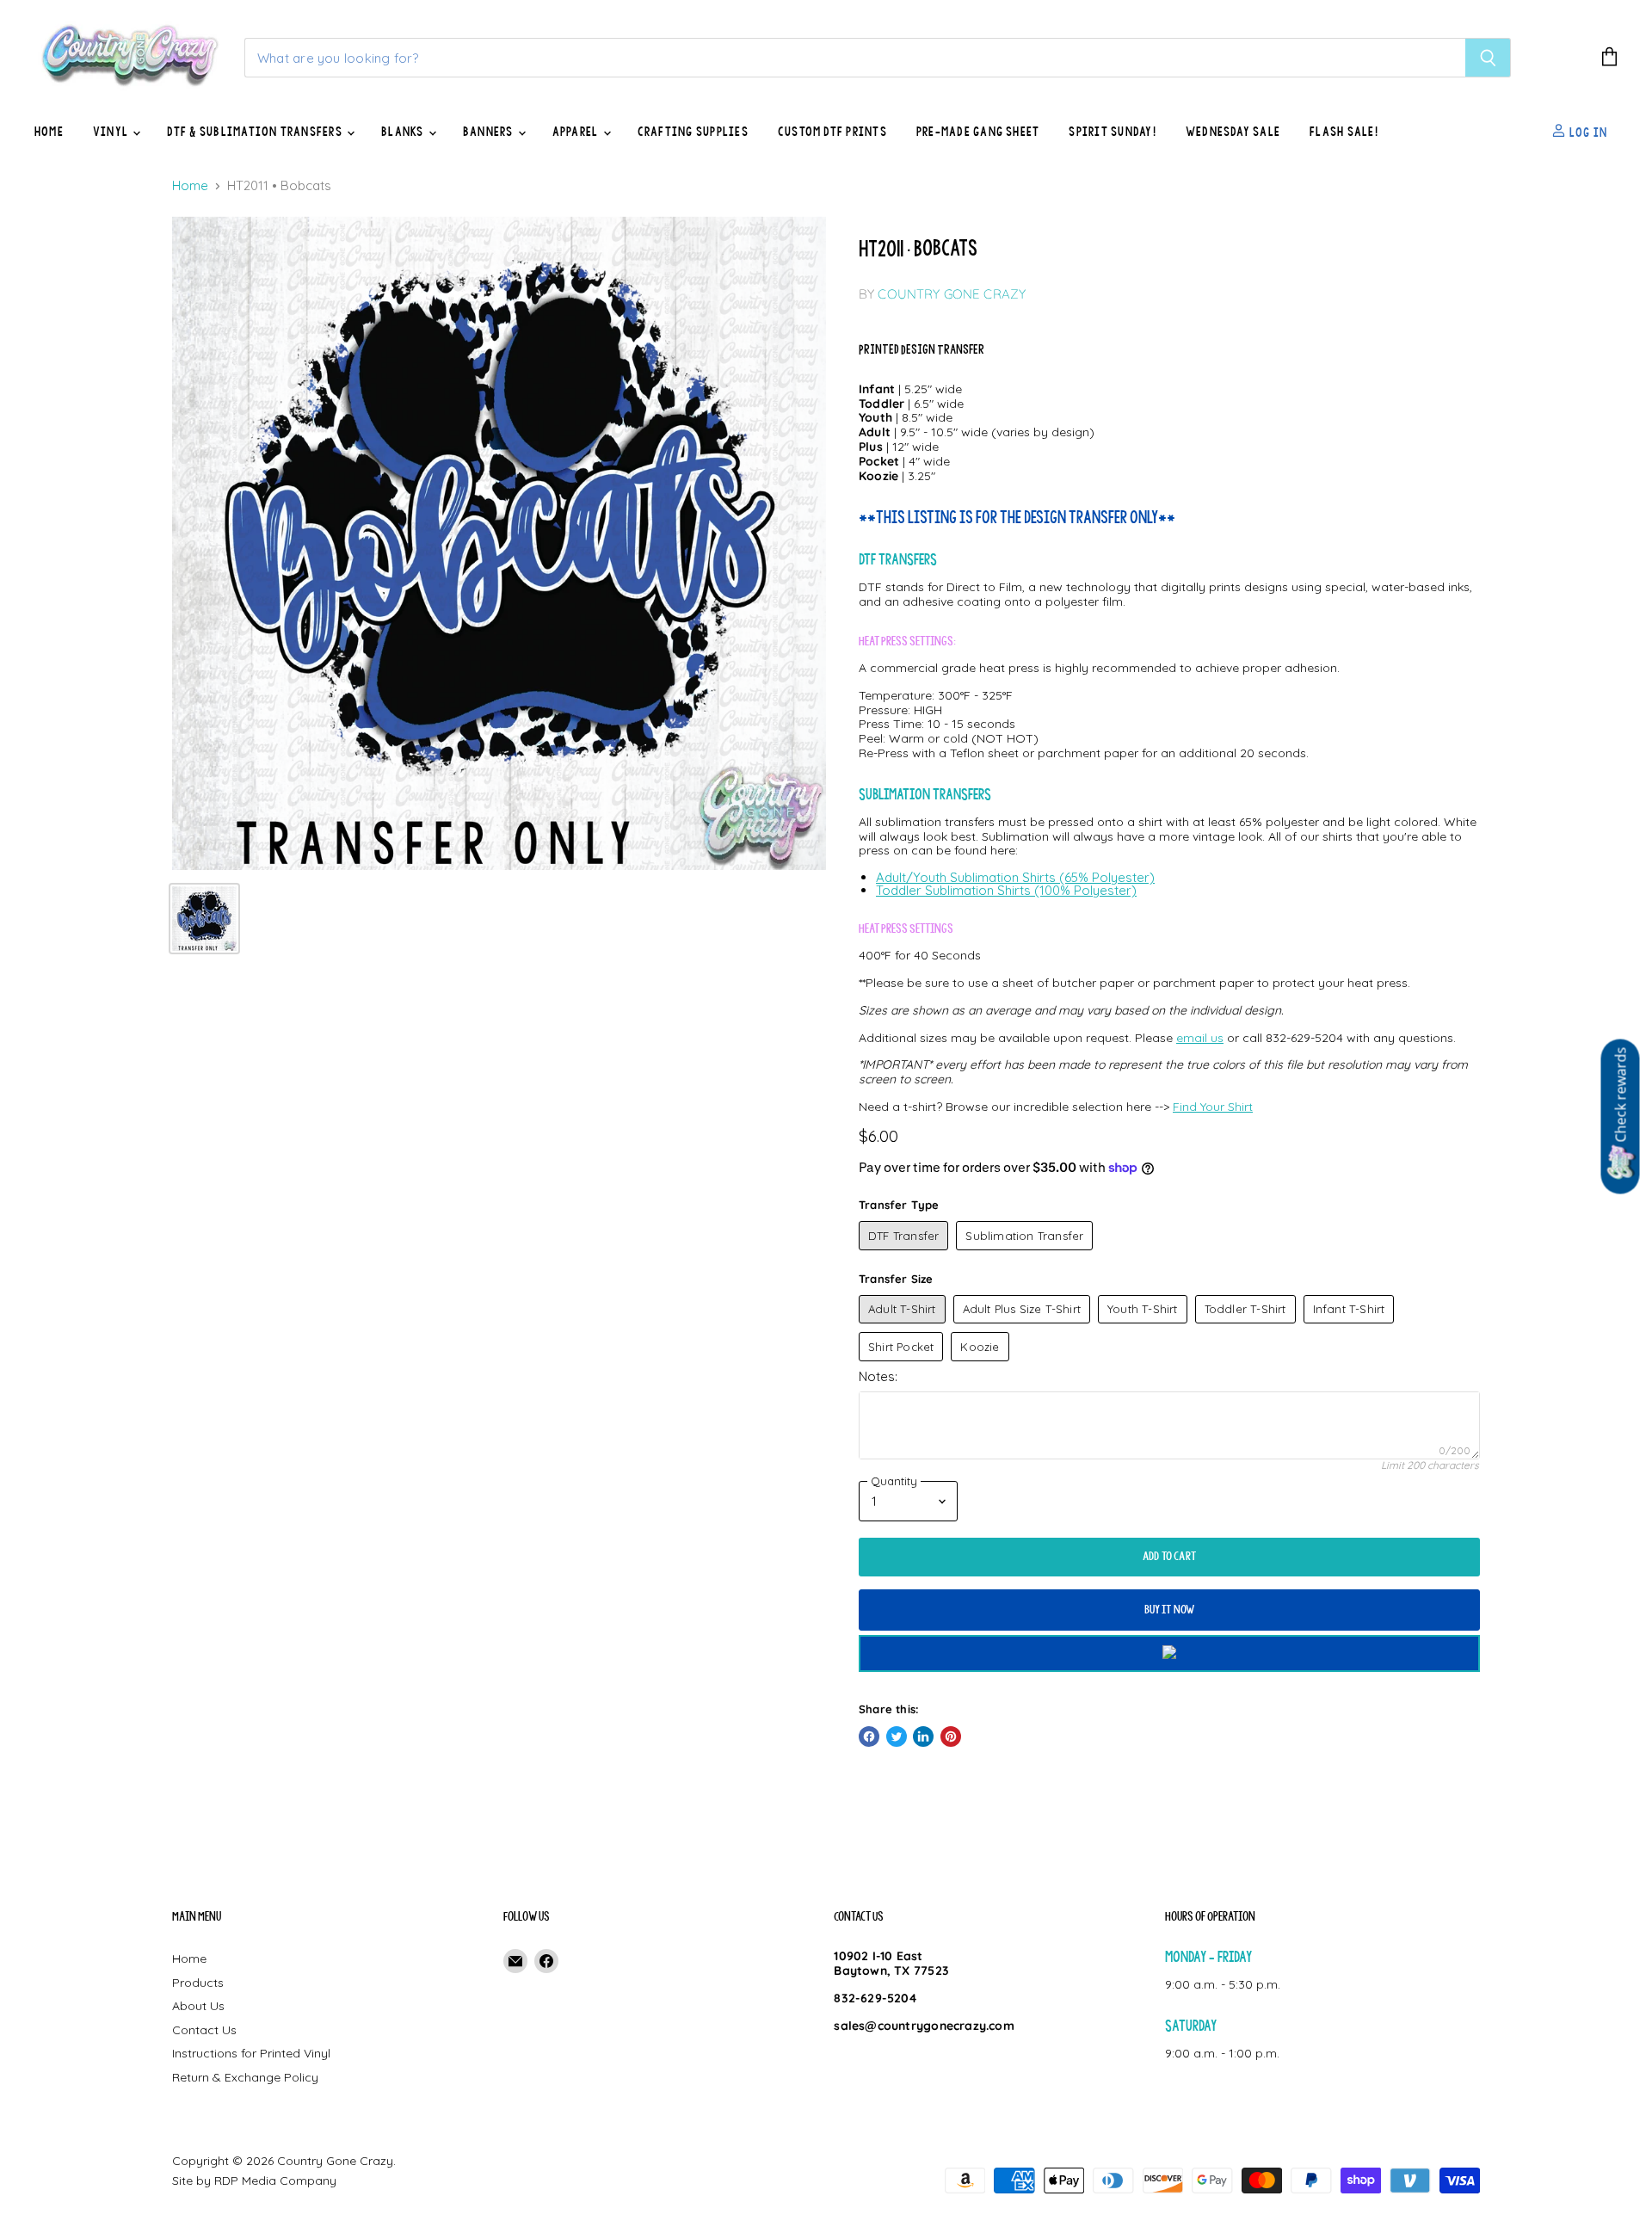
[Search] (1488, 58)
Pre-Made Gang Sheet (978, 132)
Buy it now (1170, 1610)
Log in (1587, 132)
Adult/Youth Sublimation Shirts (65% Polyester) (1015, 877)
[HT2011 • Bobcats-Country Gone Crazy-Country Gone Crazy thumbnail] (204, 919)
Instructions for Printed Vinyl (251, 2053)
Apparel (577, 132)
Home (49, 132)
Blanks (404, 132)
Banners (490, 132)
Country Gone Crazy (952, 294)
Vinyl (112, 132)
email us (1200, 1038)
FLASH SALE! (1344, 132)
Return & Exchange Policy (245, 2077)
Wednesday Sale (1233, 132)
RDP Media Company (275, 2181)
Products (198, 1983)
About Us (198, 2006)
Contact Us (204, 2030)
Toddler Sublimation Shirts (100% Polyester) (1006, 890)
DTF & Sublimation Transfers (256, 132)
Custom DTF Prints (832, 132)
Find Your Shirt (1213, 1107)
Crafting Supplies (693, 132)
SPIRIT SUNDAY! (1112, 132)
